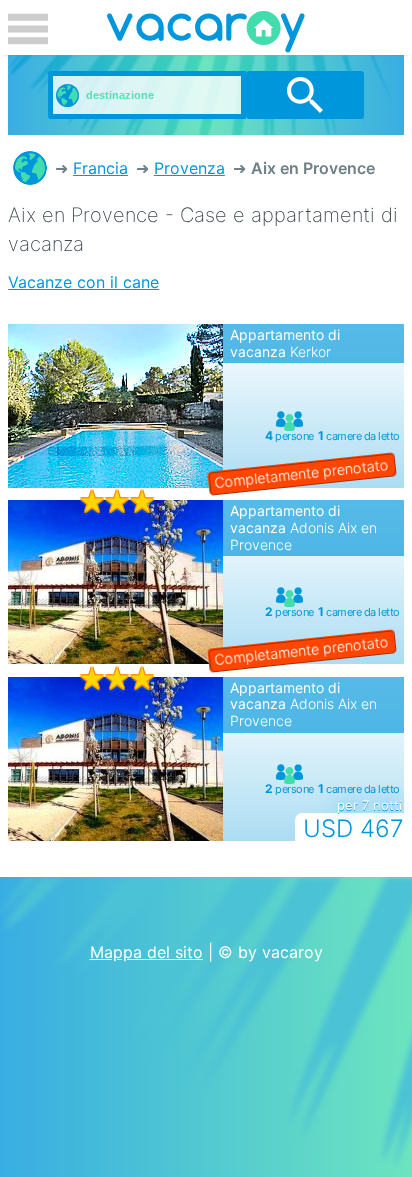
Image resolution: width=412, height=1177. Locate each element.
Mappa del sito (146, 952)
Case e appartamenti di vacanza (30, 168)
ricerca (305, 95)
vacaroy (206, 35)
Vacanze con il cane (83, 282)
